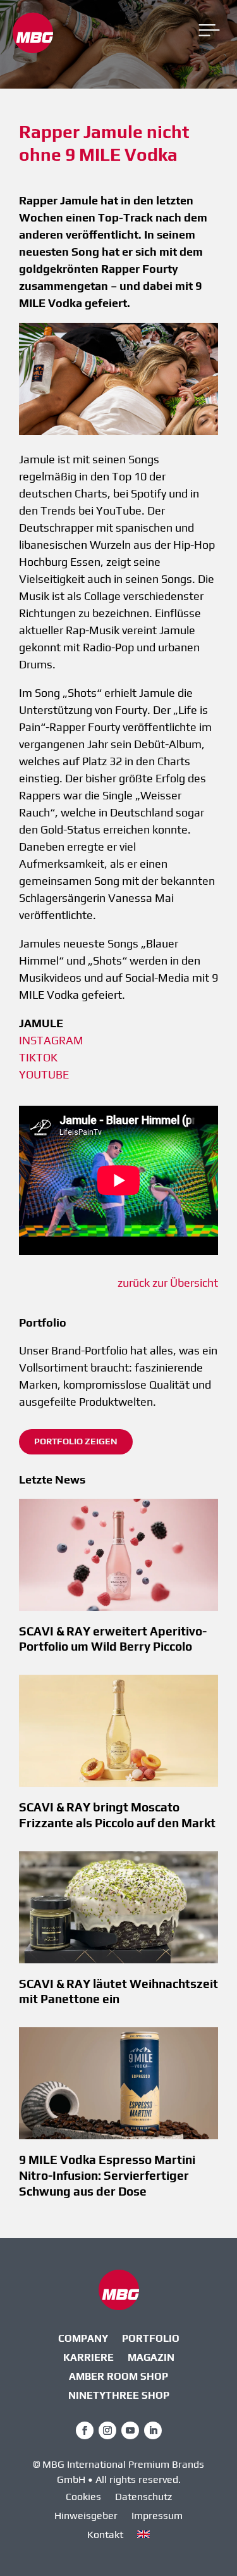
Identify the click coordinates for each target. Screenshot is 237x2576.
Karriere (88, 2358)
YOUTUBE (44, 1074)
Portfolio (151, 2339)
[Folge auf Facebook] (85, 2430)
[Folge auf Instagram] (107, 2430)
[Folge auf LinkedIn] (153, 2430)
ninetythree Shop (119, 2396)
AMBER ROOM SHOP (118, 2377)
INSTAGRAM (51, 1040)
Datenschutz (143, 2498)
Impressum (157, 2517)
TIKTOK (38, 1057)
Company (83, 2339)
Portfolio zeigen (76, 1441)
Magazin (151, 2358)
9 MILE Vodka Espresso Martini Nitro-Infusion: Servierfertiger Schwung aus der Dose (107, 2175)
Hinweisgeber (86, 2517)
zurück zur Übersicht (168, 1283)
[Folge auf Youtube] (130, 2430)
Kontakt (105, 2535)
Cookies (83, 2498)
